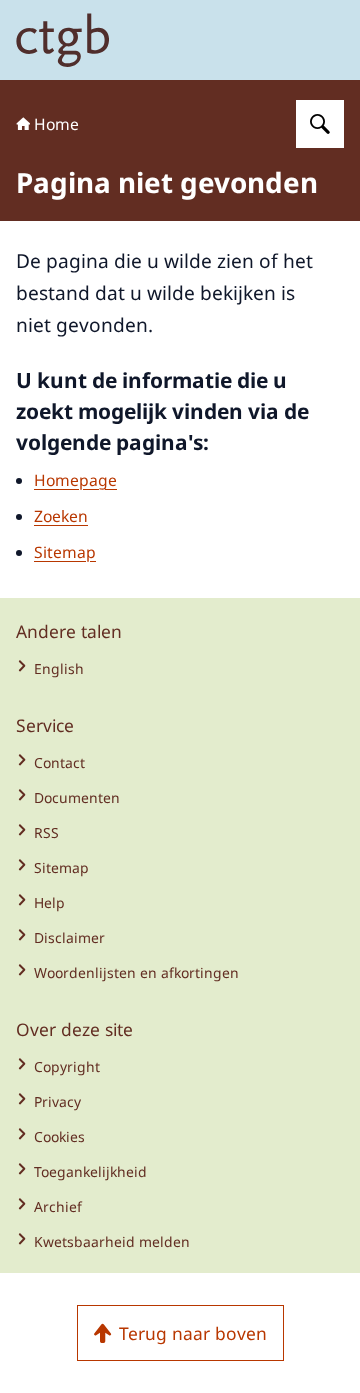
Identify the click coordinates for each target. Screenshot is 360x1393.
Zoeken (61, 516)
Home (56, 124)
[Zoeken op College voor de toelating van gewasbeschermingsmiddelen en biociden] (320, 124)
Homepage (75, 480)
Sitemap (65, 552)
